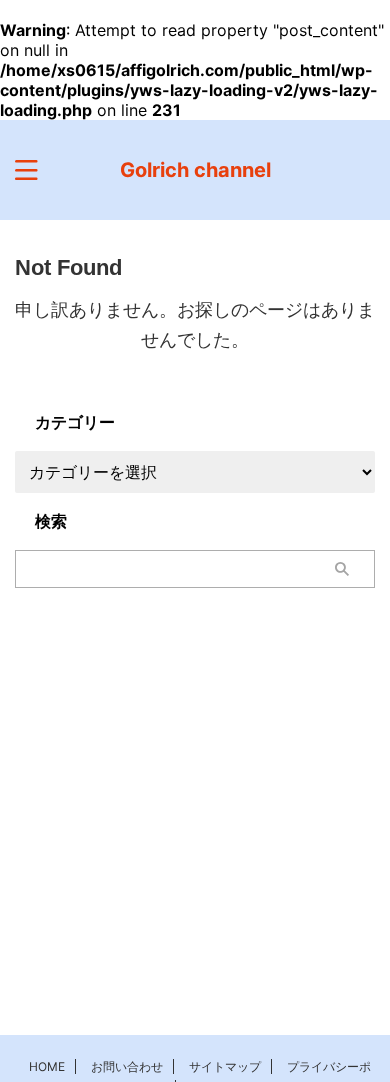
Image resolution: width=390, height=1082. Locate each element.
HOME (47, 1066)
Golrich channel (195, 170)
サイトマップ (225, 1066)
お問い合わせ (127, 1066)
